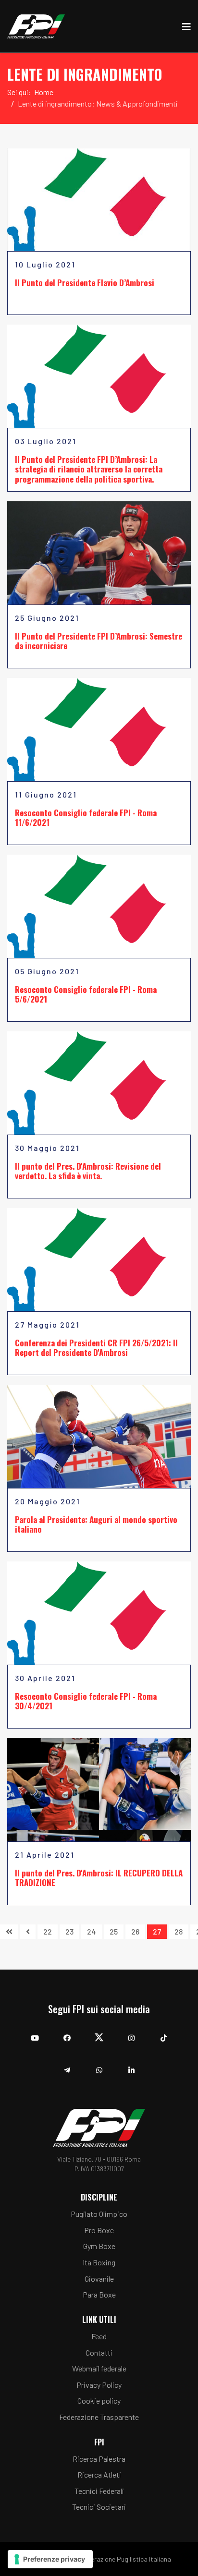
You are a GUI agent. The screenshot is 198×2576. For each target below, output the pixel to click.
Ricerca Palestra (99, 2459)
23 (69, 1931)
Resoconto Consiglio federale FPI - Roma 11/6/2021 (86, 817)
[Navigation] (186, 26)
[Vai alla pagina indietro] (28, 1932)
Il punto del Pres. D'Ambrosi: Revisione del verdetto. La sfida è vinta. (88, 1171)
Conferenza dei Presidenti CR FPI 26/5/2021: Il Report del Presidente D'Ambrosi (96, 1348)
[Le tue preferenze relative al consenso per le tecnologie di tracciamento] (50, 2559)
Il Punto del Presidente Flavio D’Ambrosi (85, 283)
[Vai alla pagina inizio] (9, 1932)
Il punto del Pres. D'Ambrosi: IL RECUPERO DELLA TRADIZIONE (99, 1878)
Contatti (99, 2352)
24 (92, 1931)
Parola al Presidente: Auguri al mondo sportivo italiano (96, 1524)
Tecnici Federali (99, 2491)
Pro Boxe (99, 2230)
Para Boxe (99, 2294)
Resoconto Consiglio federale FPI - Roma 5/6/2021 (86, 994)
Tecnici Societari (99, 2507)
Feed (99, 2336)
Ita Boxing (99, 2262)
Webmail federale (99, 2368)
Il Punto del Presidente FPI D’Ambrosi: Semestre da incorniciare (99, 641)
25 (114, 1931)
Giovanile (99, 2279)
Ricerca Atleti (99, 2474)
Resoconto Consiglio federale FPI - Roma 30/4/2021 (86, 1701)
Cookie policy (99, 2401)
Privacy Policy (99, 2385)
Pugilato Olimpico (99, 2214)
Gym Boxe (99, 2246)
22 (48, 1931)
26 (135, 1931)
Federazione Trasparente (99, 2417)
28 (179, 1931)
